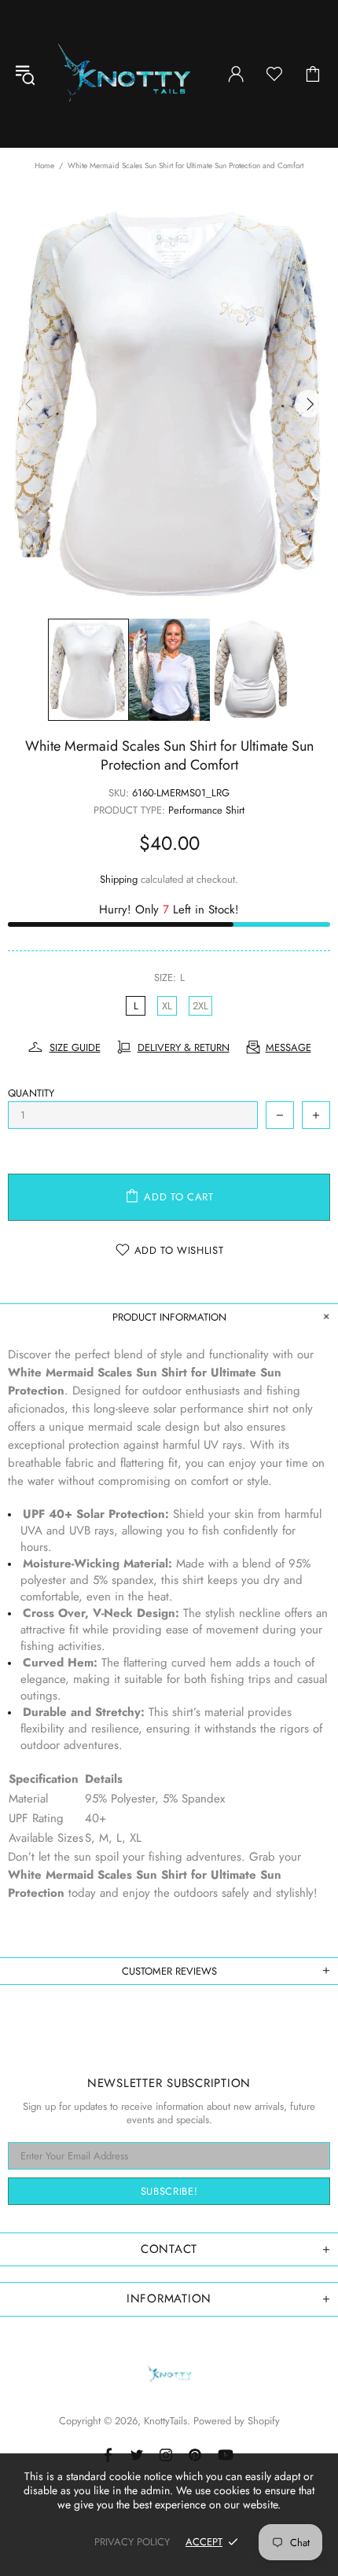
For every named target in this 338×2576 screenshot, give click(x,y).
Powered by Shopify (237, 2421)
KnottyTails (124, 74)
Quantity (31, 1093)
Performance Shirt (206, 810)
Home (44, 165)
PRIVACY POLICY (132, 2542)
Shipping (119, 879)
